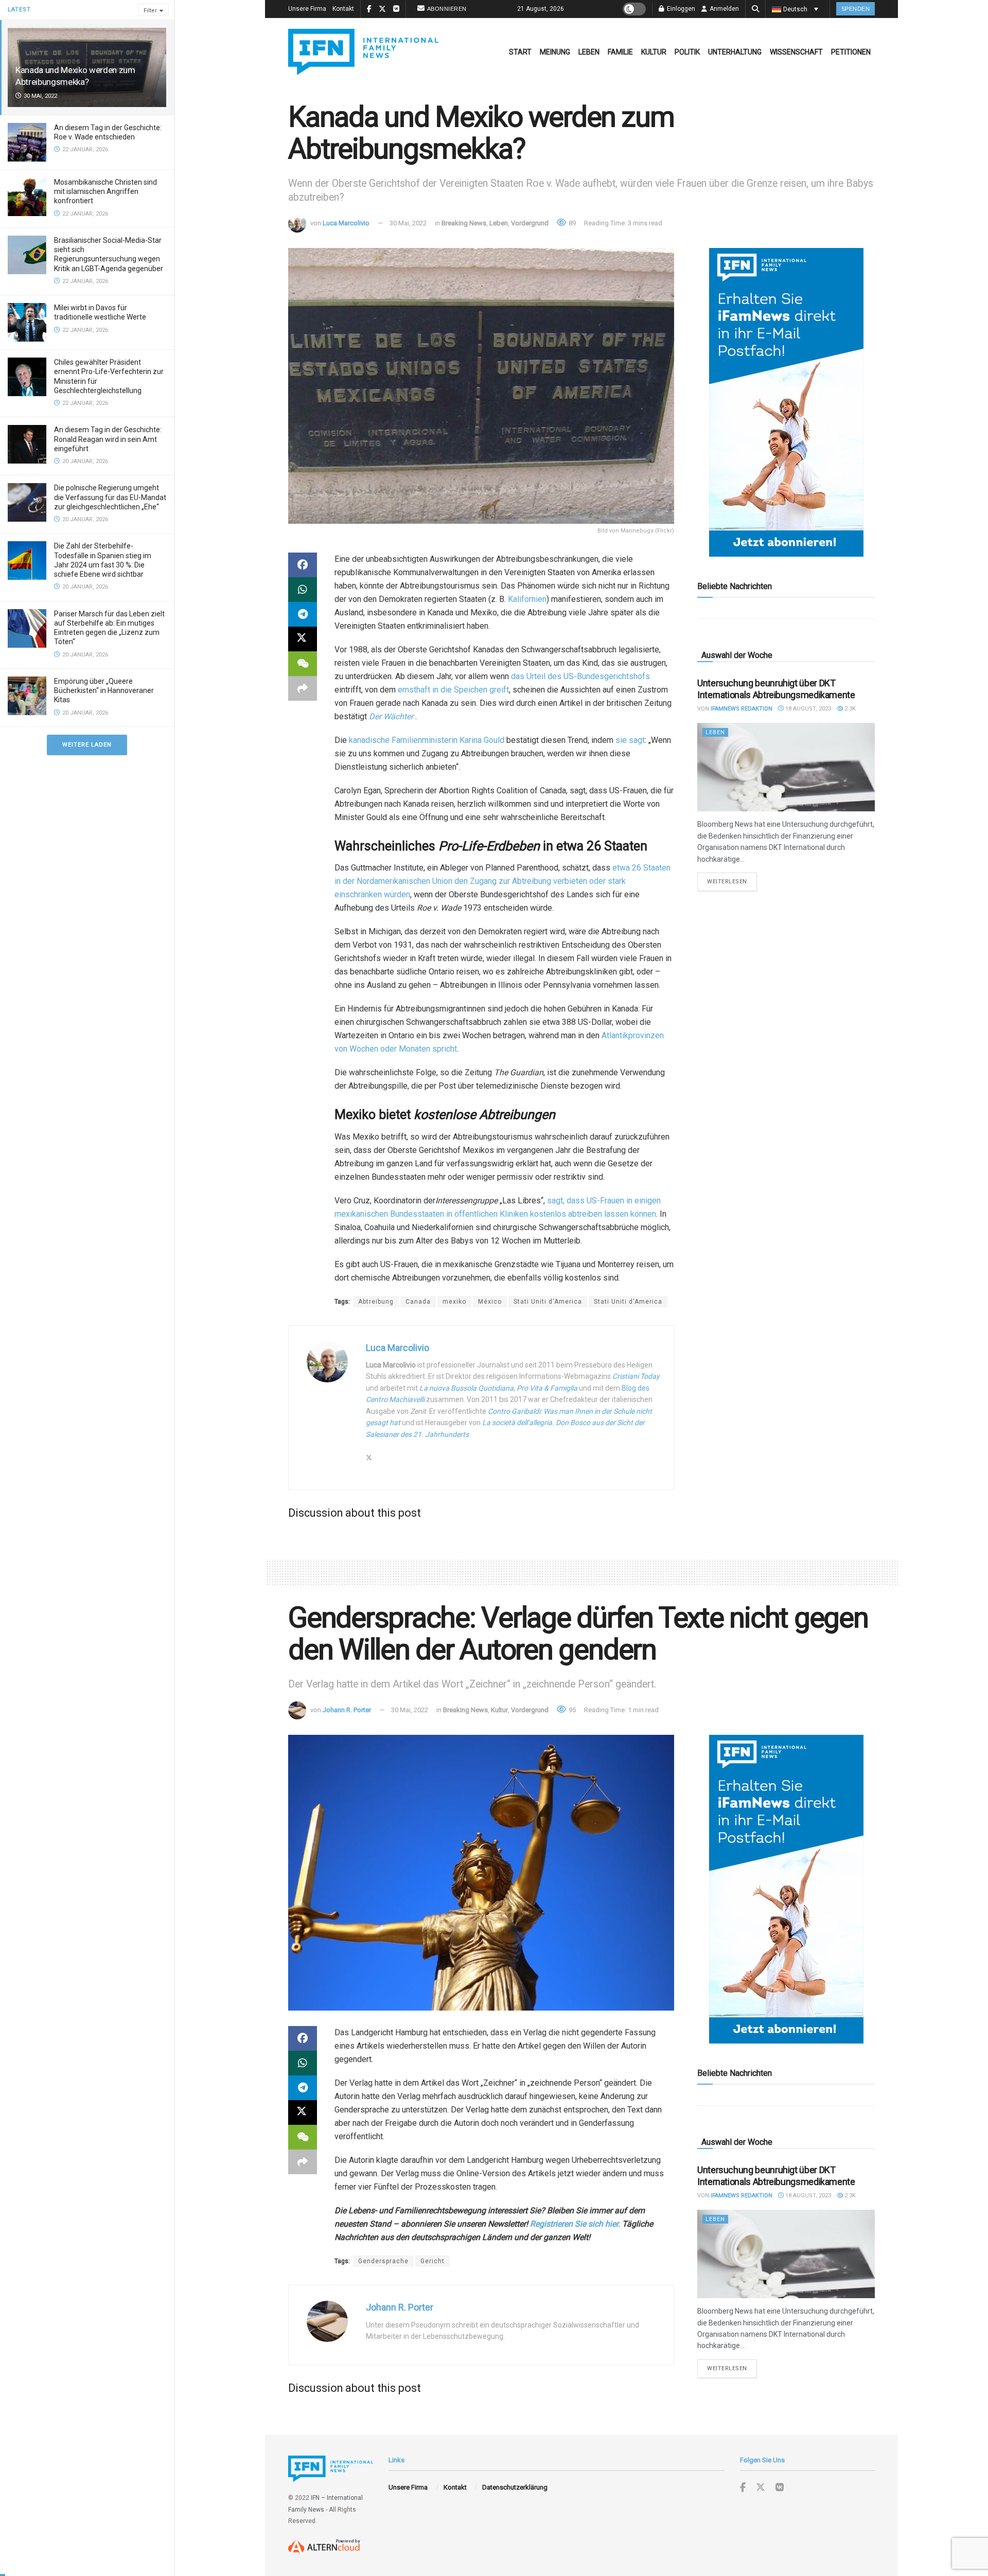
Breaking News (464, 223)
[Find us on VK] (780, 2488)
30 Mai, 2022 (408, 223)
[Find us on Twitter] (761, 2488)
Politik (687, 52)
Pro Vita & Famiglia (547, 1388)
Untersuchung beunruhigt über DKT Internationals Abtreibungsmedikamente (776, 689)
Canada (418, 1302)
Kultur (654, 52)
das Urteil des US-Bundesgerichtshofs (580, 676)
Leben (589, 52)
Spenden (856, 9)
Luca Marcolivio (346, 223)
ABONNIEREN (447, 9)
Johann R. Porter (347, 1710)
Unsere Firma (307, 9)
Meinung (555, 52)
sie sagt (630, 740)
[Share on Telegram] (303, 614)
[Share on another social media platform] (303, 688)
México (490, 1302)
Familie (620, 52)
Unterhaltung (735, 52)
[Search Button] (755, 9)
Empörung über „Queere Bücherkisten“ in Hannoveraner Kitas (104, 690)
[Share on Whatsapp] (303, 590)
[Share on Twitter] (303, 639)
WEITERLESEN (732, 881)
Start (520, 52)
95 (571, 1710)
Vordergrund (530, 223)
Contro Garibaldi (514, 1411)
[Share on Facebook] (303, 565)
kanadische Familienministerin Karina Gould (427, 740)
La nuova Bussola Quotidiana (466, 1388)
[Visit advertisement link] (786, 402)
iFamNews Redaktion (742, 709)
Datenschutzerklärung (515, 2487)
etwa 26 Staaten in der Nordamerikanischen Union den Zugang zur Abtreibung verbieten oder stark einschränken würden (502, 881)
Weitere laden (87, 745)
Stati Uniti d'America (548, 1302)
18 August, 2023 (807, 709)
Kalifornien (527, 599)
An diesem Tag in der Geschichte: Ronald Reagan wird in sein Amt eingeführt (108, 439)
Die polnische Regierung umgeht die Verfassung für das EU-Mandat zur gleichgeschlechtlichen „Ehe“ (110, 497)
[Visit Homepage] (363, 52)
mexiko (454, 1302)
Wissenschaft (796, 52)
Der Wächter (391, 716)
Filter (150, 11)
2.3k (849, 709)
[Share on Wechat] (303, 664)
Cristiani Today (636, 1376)
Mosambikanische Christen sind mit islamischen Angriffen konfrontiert (105, 191)
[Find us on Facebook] (743, 2488)
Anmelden (724, 9)
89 (571, 223)
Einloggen (680, 9)
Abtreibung (376, 1302)
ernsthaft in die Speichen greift (453, 690)
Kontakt (343, 9)
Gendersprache (383, 2261)
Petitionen (851, 52)
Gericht (433, 2261)
